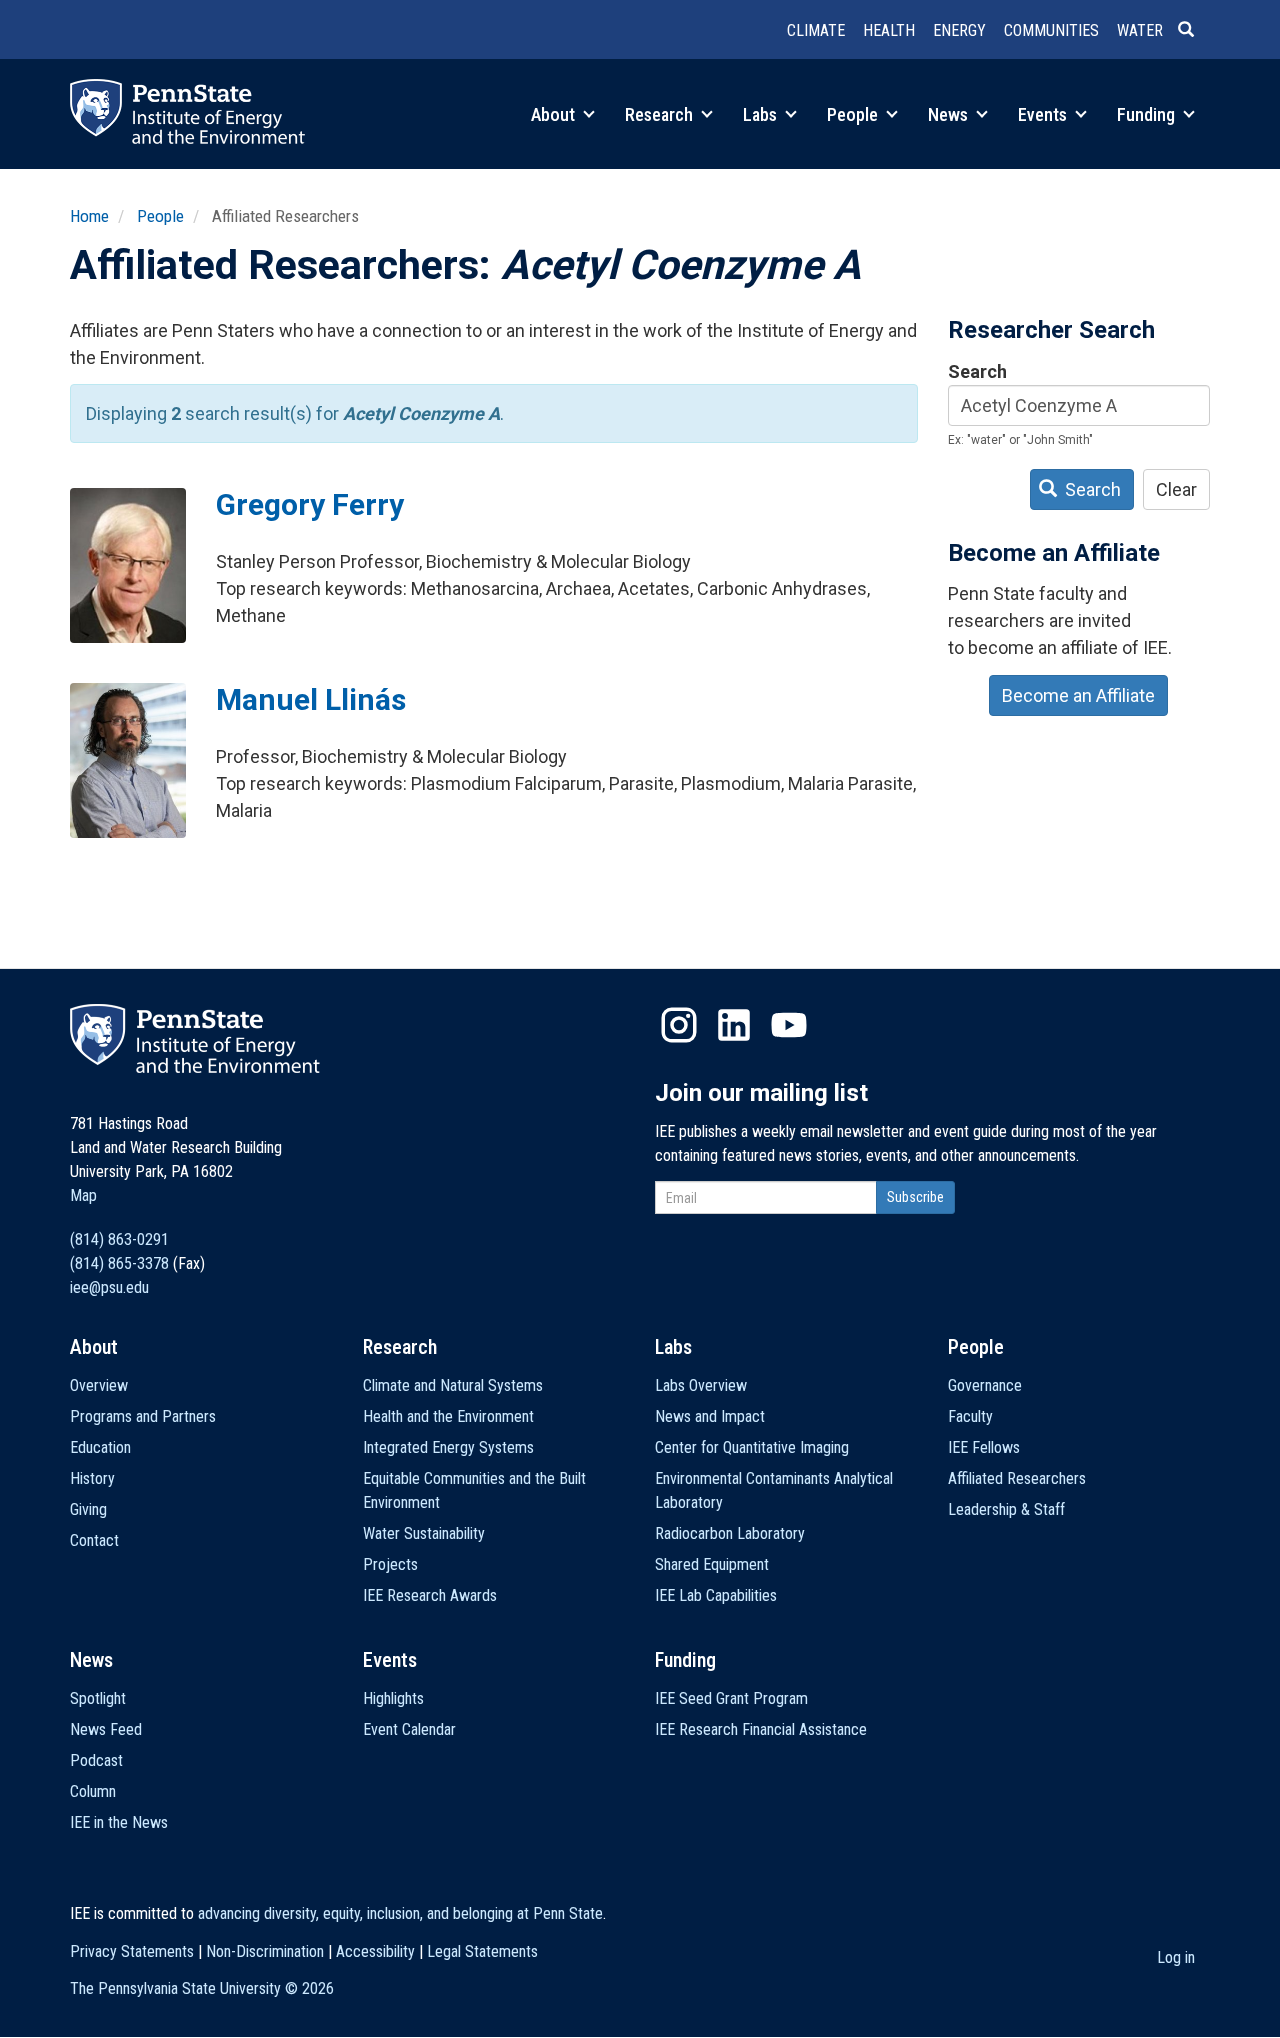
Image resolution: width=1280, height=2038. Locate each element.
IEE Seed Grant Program (731, 1698)
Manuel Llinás (311, 699)
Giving (88, 1509)
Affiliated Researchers (1017, 1478)
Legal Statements (482, 1951)
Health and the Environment (448, 1416)
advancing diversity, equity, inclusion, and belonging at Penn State (400, 1913)
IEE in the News (119, 1822)
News (950, 114)
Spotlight (98, 1698)
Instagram (679, 1025)
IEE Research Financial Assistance (761, 1729)
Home (89, 216)
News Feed (106, 1729)
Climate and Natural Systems (453, 1385)
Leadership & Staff (1006, 1509)
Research (661, 114)
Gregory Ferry (310, 504)
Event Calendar (409, 1729)
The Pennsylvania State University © (202, 1988)
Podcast (96, 1760)
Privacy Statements (132, 1951)
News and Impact (710, 1416)
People (854, 114)
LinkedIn (734, 1025)
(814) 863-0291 (119, 1239)
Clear (1176, 489)
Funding (1148, 114)
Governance (985, 1385)
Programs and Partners (143, 1416)
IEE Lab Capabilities (716, 1595)
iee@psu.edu (109, 1287)
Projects (390, 1564)
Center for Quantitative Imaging (752, 1447)
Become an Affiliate (1078, 695)
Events (1044, 114)
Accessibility (375, 1951)
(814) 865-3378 (119, 1263)
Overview (99, 1385)
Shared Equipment (712, 1564)
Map (83, 1195)
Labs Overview (701, 1385)
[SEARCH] (1194, 31)
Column (93, 1791)
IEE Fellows (984, 1447)
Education (100, 1447)
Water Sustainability (424, 1533)
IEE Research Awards (430, 1595)
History (92, 1478)
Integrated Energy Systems (448, 1447)
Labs (762, 114)
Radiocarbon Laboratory (730, 1533)
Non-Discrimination (265, 1951)
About (555, 114)
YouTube (789, 1025)
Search (977, 371)
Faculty (970, 1416)
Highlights (393, 1698)
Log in (1176, 1957)
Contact (94, 1540)
